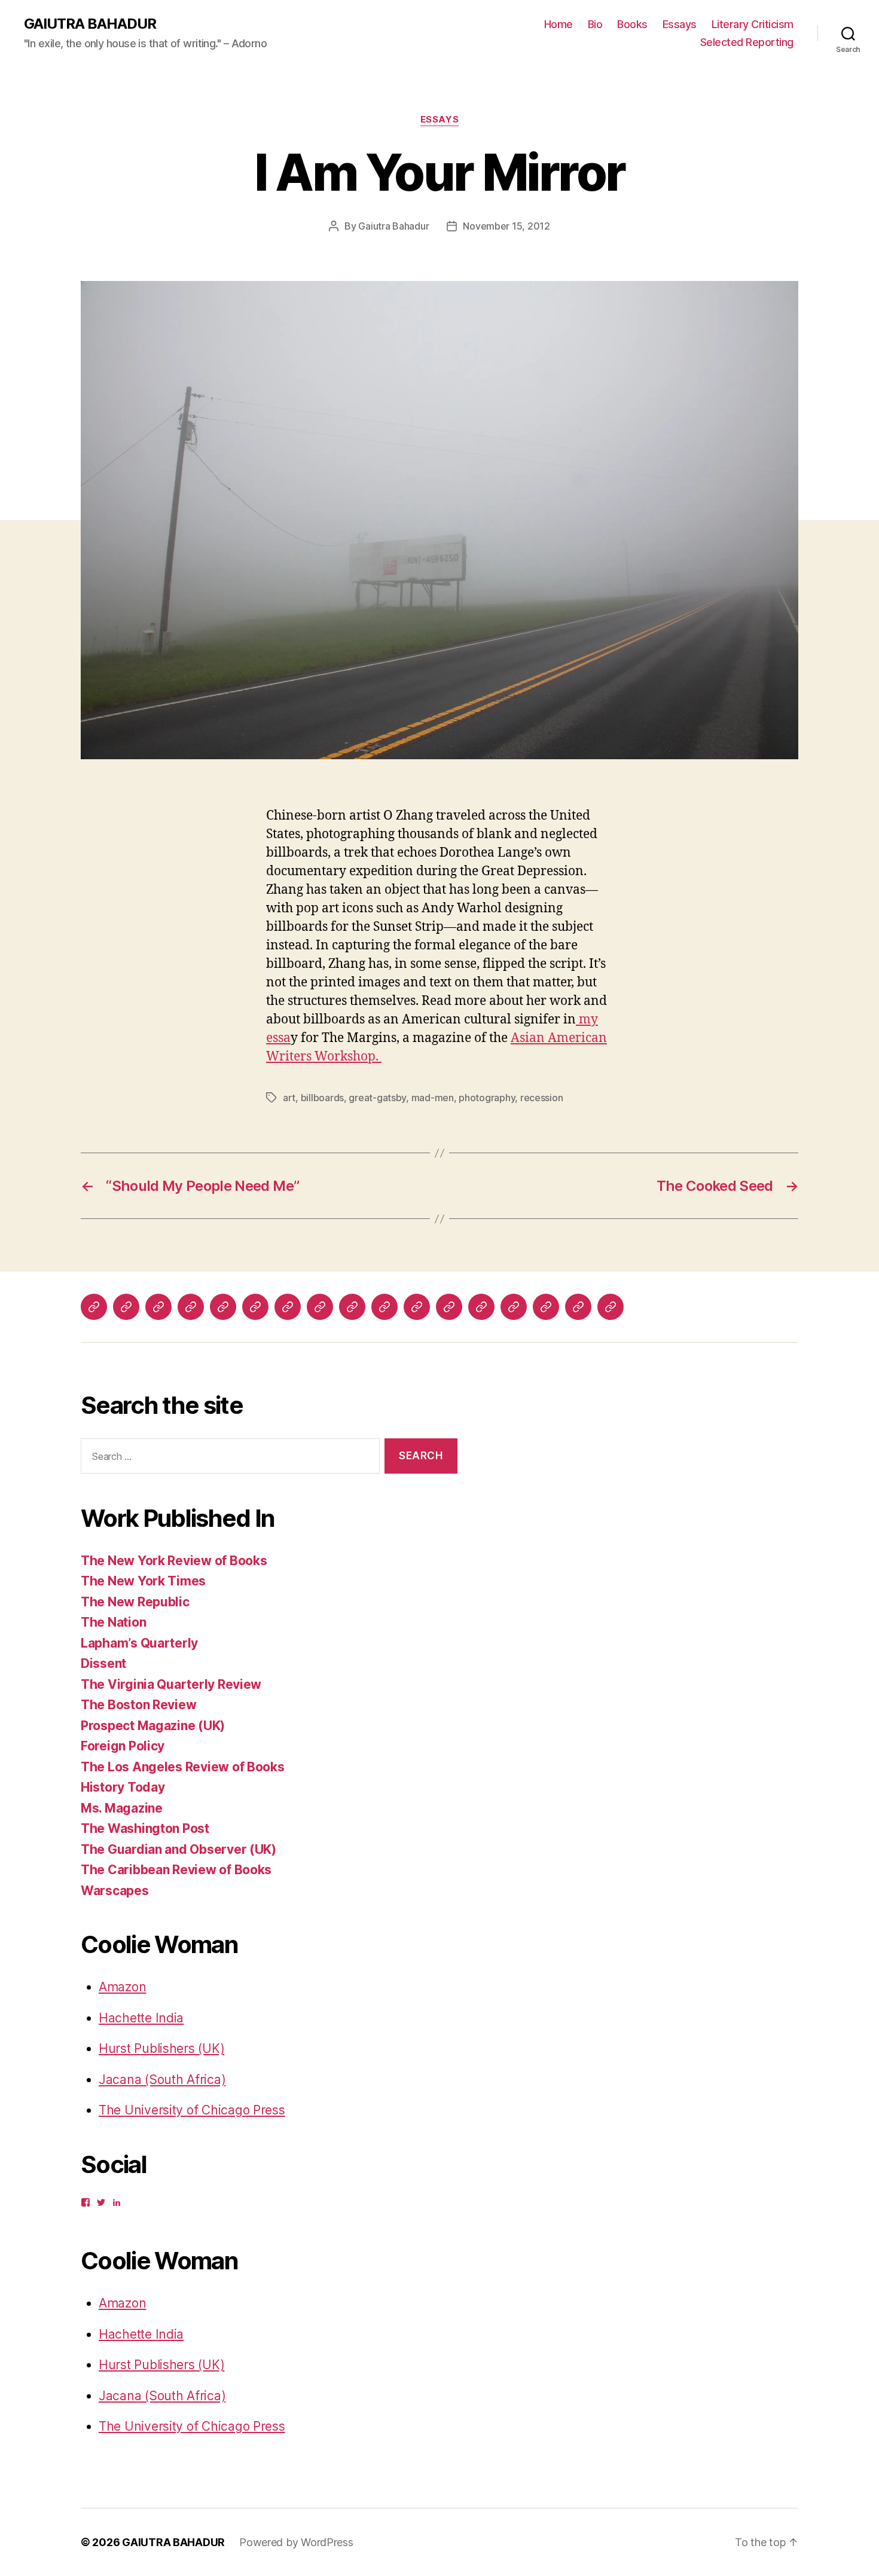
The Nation (113, 1622)
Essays (680, 24)
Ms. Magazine (122, 1808)
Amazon (122, 1987)
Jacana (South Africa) (162, 2080)
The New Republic (135, 1602)
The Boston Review (138, 1705)
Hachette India (141, 2018)
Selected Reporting (747, 42)
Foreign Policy (123, 1746)
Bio (595, 24)
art (289, 1098)
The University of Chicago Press (192, 2110)
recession (542, 1098)
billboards (322, 1098)
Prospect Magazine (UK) (153, 1726)
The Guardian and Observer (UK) (178, 1849)
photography (487, 1098)
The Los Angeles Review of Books (183, 1767)
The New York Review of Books (174, 1561)
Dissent (103, 1663)
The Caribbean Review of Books (176, 1870)
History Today (123, 1787)
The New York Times (143, 1581)
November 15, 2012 (506, 226)
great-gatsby (377, 1098)
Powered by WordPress (296, 2542)
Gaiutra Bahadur (393, 226)
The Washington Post (145, 1828)
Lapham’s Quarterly (139, 1643)
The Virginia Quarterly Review (171, 1684)
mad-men (433, 1098)
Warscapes (115, 1891)
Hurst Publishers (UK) (161, 2048)
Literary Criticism (753, 24)
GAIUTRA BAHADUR (90, 24)
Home (558, 24)
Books (632, 24)
